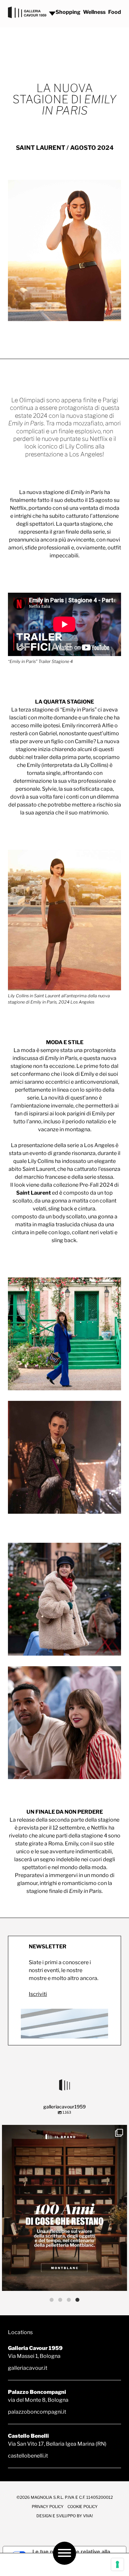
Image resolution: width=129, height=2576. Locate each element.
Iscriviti (38, 1994)
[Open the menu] (64, 2553)
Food (115, 12)
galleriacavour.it (28, 2368)
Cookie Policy (83, 2507)
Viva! (88, 2516)
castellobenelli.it (28, 2456)
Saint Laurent (34, 1193)
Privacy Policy (48, 2507)
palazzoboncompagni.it (37, 2412)
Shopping (68, 12)
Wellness (94, 12)
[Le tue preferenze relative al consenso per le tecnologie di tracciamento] (117, 2564)
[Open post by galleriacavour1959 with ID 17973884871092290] (64, 2208)
